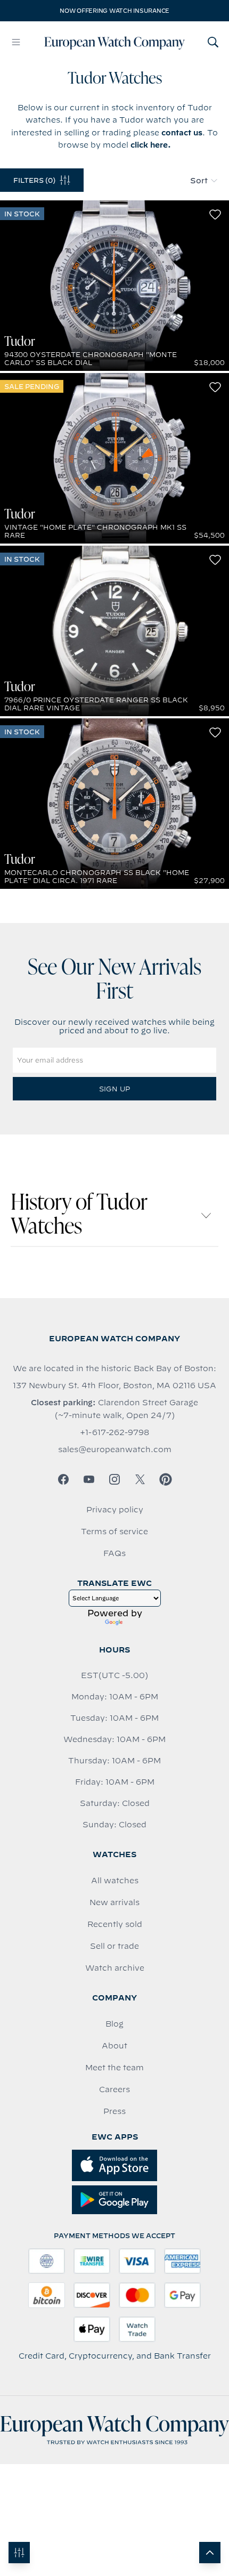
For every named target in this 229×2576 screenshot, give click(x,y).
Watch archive (115, 1968)
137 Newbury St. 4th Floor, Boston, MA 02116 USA (114, 1386)
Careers (114, 2089)
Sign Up (114, 1089)
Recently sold (115, 1924)
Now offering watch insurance (114, 11)
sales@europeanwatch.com (115, 1449)
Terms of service (114, 1532)
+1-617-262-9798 (114, 1432)
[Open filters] (19, 2553)
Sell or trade (114, 1946)
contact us (182, 133)
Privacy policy (115, 1510)
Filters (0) (34, 180)
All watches (115, 1881)
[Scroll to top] (210, 2553)
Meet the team (114, 2068)
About (114, 2046)
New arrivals (114, 1902)
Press (114, 2111)
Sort (199, 181)
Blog (114, 2024)
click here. (151, 145)
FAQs (114, 1553)
